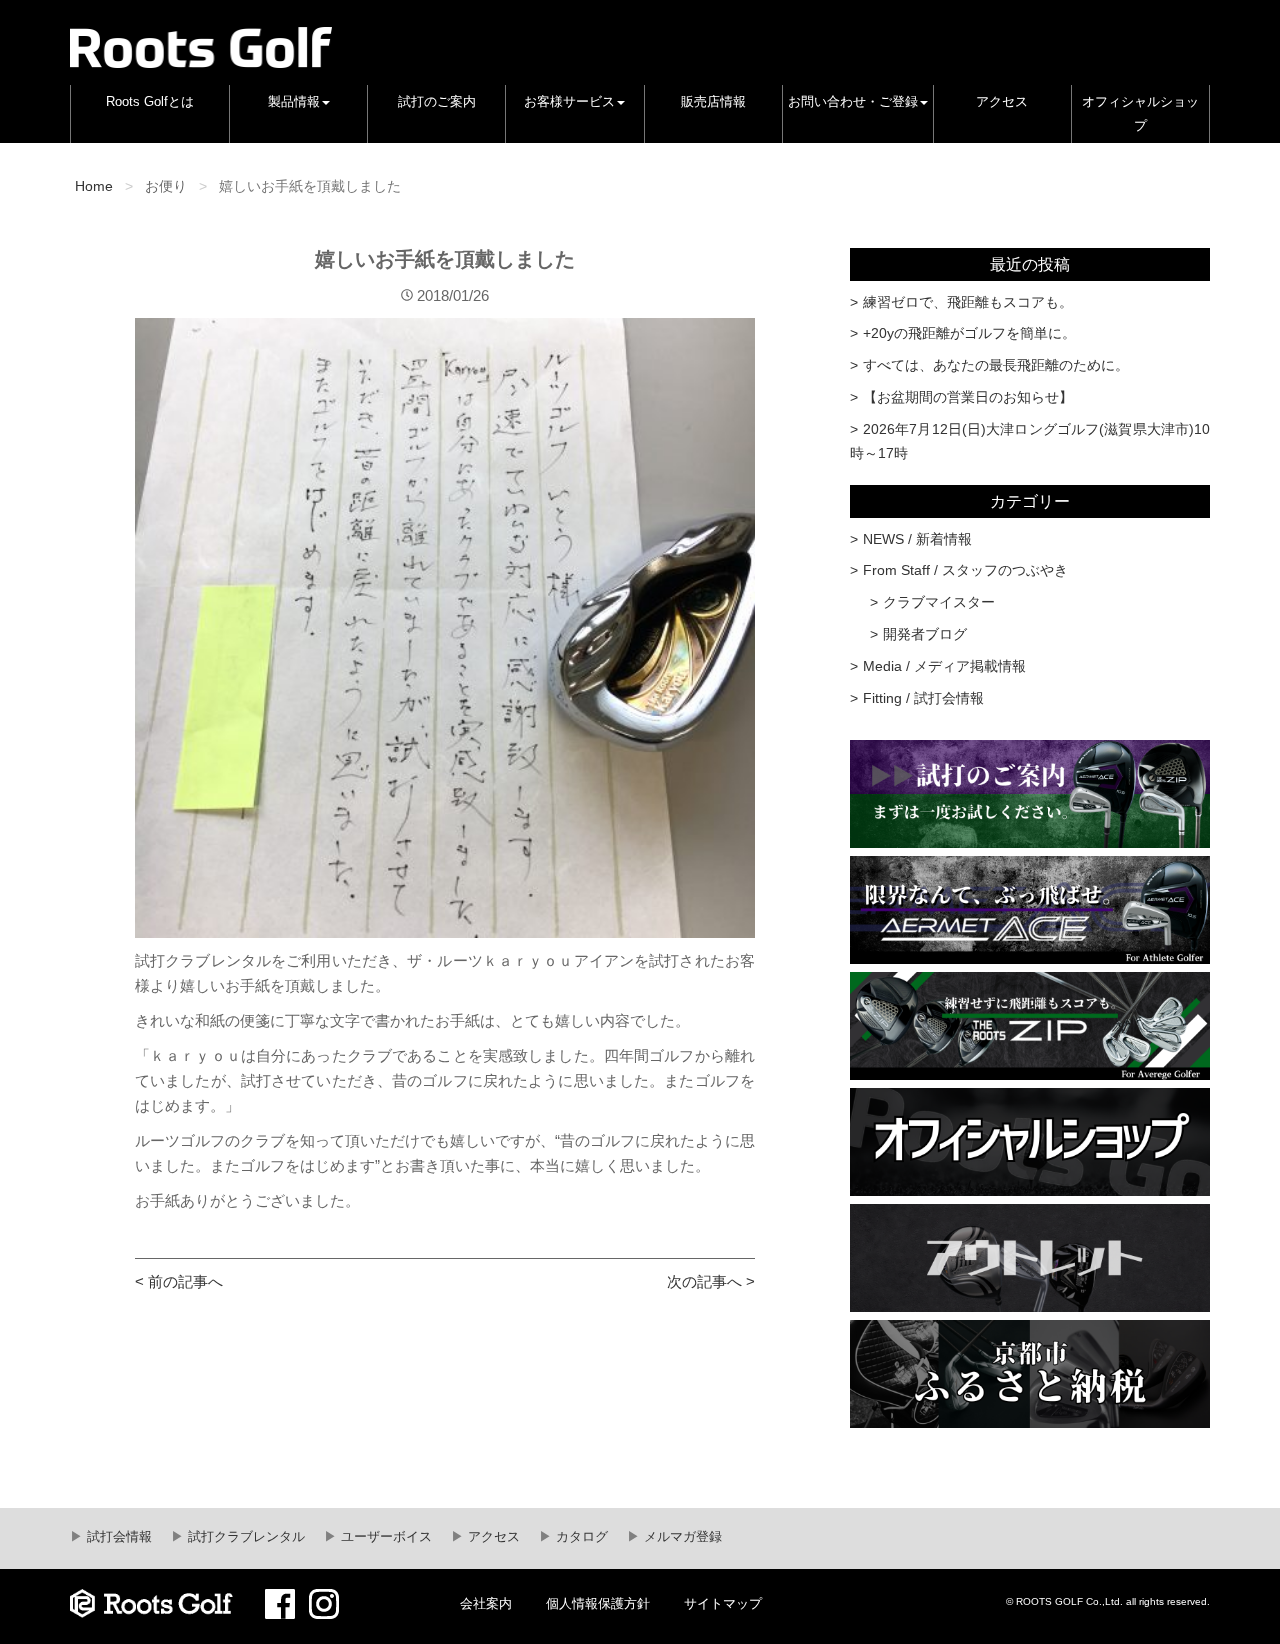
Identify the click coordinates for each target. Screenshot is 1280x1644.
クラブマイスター (939, 602)
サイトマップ (723, 1604)
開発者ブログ (925, 634)
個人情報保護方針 (598, 1604)
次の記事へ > (711, 1281)
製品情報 (294, 102)
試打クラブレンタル (244, 1537)
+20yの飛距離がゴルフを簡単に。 (969, 333)
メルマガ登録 (681, 1537)
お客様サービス (569, 102)
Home (94, 186)
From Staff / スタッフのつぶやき (965, 570)
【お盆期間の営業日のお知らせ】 (968, 397)
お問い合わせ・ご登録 (853, 102)
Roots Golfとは (150, 102)
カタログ (580, 1537)
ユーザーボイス (384, 1537)
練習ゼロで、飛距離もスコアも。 (968, 302)
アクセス (1002, 102)
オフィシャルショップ (1140, 114)
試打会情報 (117, 1537)
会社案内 (486, 1604)
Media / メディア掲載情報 (944, 666)
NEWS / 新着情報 (917, 539)
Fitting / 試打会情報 (923, 698)
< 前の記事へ (179, 1281)
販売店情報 (713, 102)
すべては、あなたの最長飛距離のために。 (996, 365)
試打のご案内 (437, 102)
